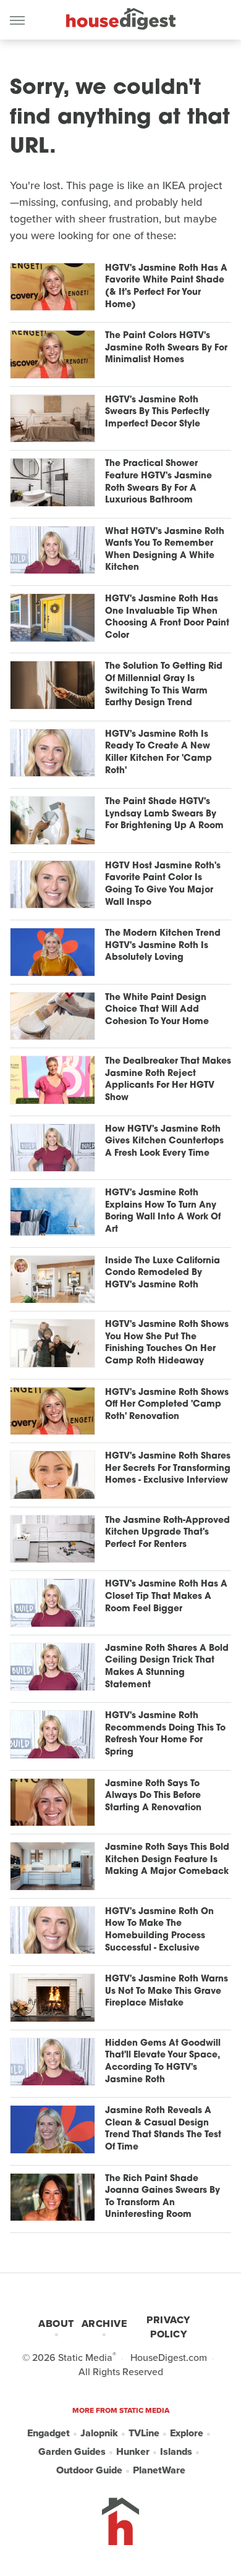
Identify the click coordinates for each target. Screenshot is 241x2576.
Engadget (49, 2433)
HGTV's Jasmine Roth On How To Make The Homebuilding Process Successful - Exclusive (159, 1930)
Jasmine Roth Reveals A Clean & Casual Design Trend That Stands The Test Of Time (163, 2129)
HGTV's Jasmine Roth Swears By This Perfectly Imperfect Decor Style (157, 412)
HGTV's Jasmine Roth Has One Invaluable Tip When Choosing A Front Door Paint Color (167, 617)
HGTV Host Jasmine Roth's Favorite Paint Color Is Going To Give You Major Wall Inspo (163, 884)
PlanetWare (159, 2470)
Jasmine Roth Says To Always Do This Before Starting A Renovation (153, 1796)
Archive (104, 2324)
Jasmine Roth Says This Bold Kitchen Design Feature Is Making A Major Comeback (167, 1860)
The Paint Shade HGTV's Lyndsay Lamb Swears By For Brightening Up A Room (164, 814)
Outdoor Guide (89, 2470)
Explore (187, 2433)
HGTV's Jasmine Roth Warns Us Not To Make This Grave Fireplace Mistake (167, 1991)
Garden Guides (72, 2451)
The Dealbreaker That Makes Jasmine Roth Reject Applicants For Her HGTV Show (168, 1080)
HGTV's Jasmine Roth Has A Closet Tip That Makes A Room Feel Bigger (166, 1596)
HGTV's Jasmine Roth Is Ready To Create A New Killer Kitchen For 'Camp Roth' (159, 753)
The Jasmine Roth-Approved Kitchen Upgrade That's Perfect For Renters (167, 1533)
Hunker (133, 2451)
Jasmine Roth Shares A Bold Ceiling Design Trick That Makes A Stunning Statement (167, 1667)
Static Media (85, 2358)
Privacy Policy (168, 2327)
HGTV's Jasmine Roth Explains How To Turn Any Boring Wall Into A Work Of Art (163, 1211)
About (56, 2324)
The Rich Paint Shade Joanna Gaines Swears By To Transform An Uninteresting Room (163, 2197)
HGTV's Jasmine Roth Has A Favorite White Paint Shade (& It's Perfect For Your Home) (166, 287)
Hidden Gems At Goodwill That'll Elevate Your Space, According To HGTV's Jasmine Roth (163, 2062)
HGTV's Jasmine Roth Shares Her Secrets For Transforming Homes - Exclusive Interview (168, 1468)
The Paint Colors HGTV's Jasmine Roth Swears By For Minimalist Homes (166, 348)
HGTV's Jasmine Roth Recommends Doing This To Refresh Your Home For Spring (165, 1734)
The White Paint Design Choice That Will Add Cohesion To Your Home (157, 1010)
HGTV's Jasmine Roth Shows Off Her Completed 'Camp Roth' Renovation (167, 1405)
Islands (176, 2451)
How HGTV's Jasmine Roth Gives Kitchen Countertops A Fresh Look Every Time (164, 1142)
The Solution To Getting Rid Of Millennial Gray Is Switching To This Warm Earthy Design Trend (164, 685)
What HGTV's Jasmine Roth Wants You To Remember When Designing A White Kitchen (165, 550)
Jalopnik (99, 2433)
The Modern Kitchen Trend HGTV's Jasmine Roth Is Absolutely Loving (163, 946)
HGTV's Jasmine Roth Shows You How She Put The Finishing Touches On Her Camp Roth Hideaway (167, 1343)
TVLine (144, 2433)
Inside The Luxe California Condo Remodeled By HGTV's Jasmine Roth (163, 1273)
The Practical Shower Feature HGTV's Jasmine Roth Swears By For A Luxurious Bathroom (159, 482)
